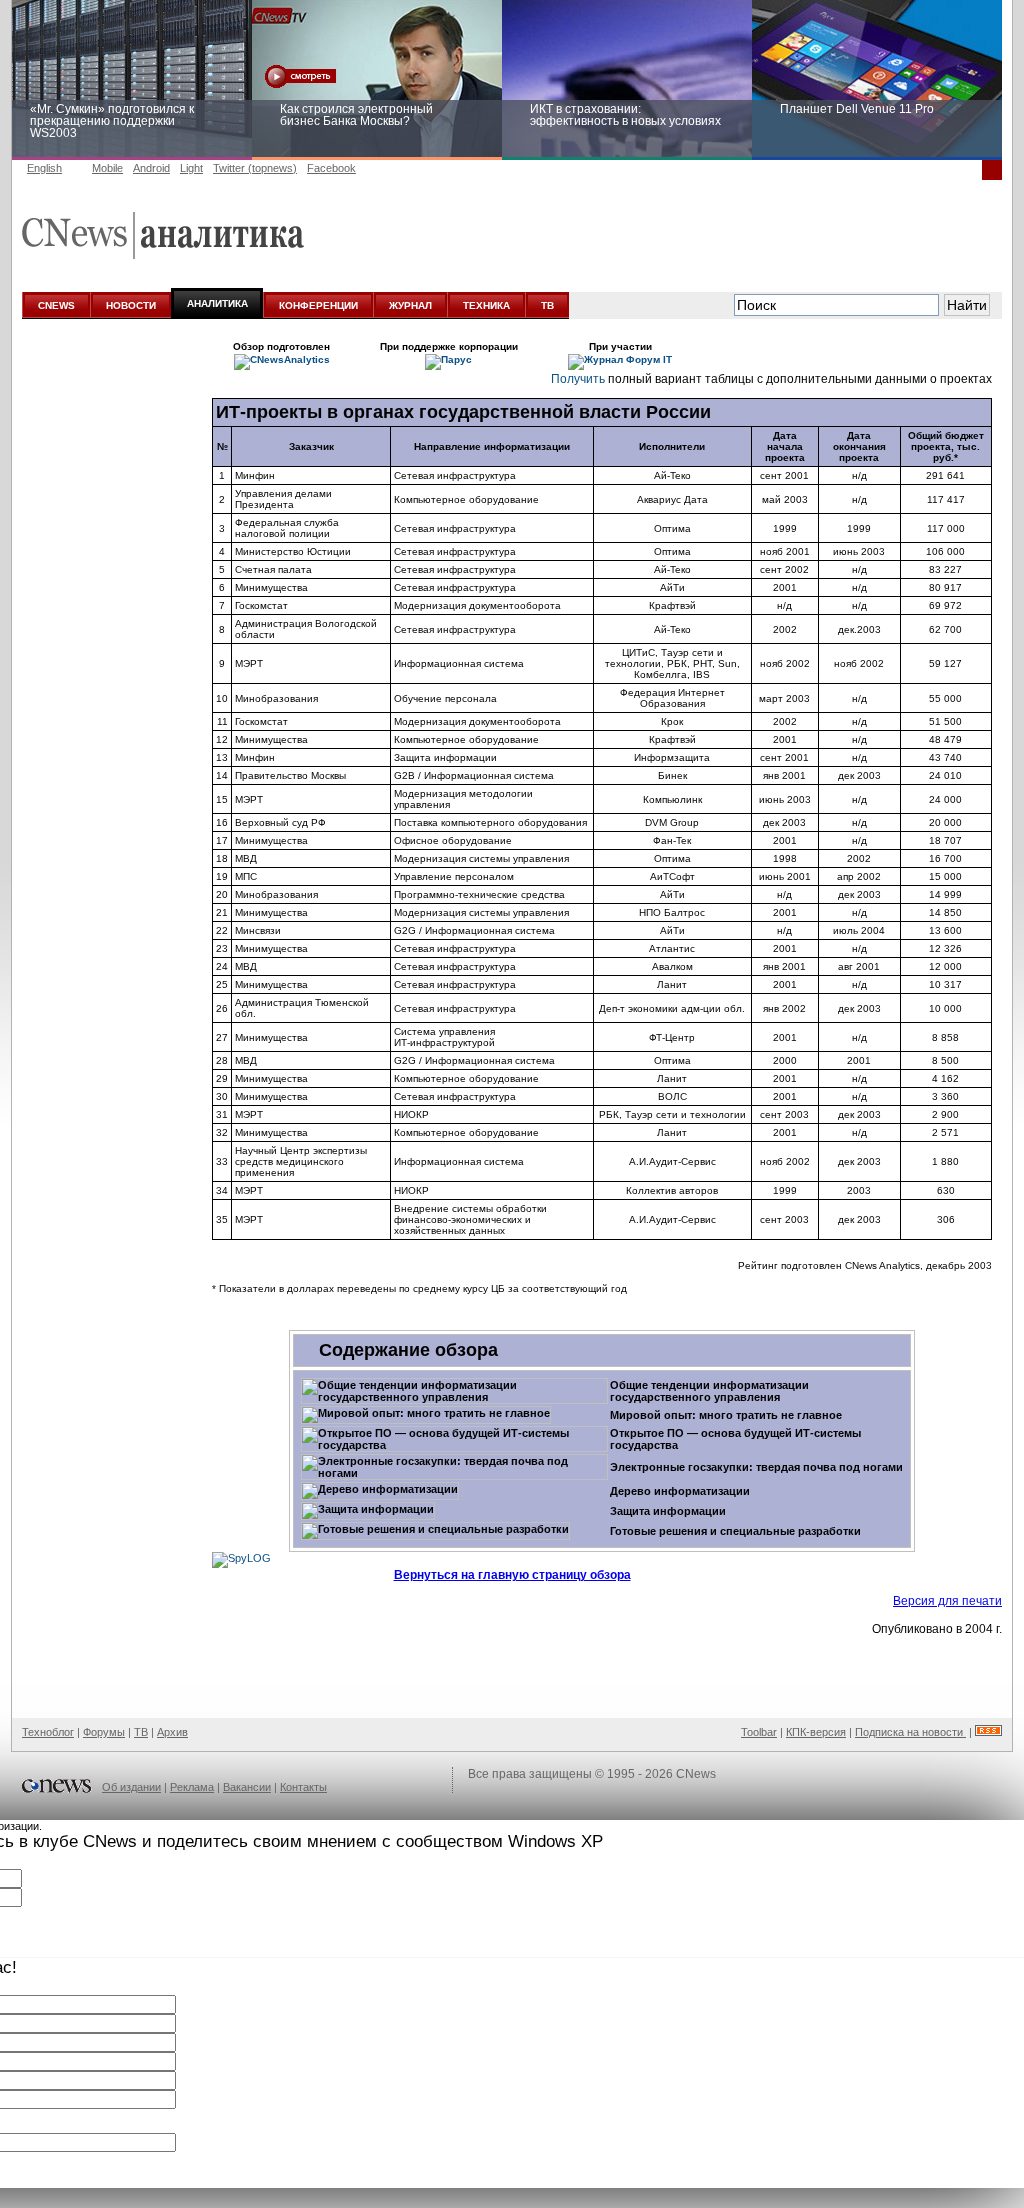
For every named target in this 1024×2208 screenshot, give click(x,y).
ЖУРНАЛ (410, 305)
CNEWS (56, 305)
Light (191, 168)
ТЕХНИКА (486, 305)
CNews (696, 1774)
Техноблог (48, 1732)
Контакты (303, 1787)
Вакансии (247, 1787)
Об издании (131, 1787)
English (44, 168)
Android (151, 168)
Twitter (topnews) (255, 168)
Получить (578, 379)
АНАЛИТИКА (217, 303)
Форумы (104, 1732)
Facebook (331, 168)
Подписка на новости (910, 1732)
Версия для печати (947, 1601)
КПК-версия (816, 1732)
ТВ (547, 305)
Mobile (107, 168)
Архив (172, 1732)
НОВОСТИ (131, 305)
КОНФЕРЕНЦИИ (318, 305)
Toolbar (759, 1732)
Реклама (192, 1787)
